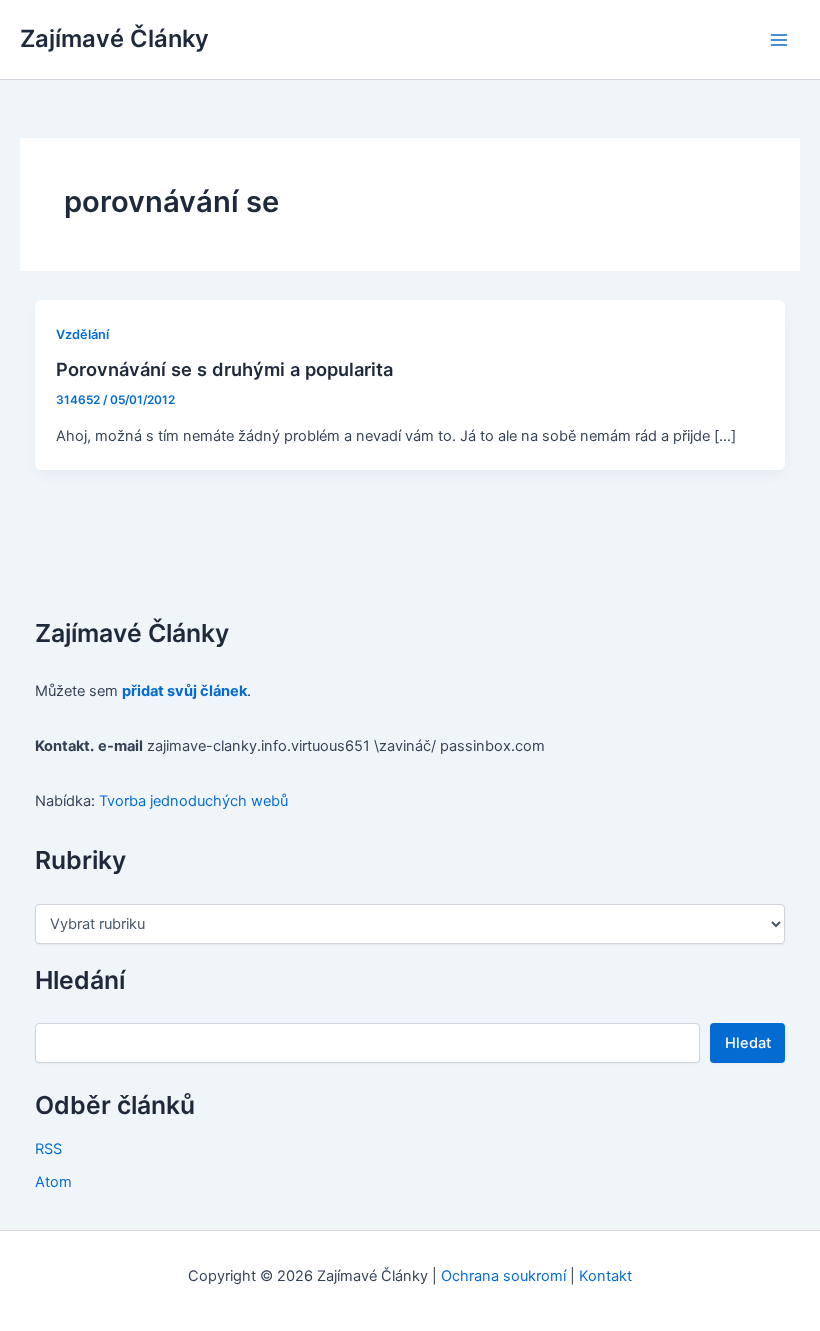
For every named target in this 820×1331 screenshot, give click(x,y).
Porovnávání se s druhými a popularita (224, 369)
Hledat (748, 1043)
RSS (48, 1149)
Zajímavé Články (114, 38)
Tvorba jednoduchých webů (193, 801)
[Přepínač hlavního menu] (779, 40)
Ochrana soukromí (503, 1276)
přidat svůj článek (184, 691)
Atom (53, 1182)
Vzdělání (82, 334)
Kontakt (605, 1276)
